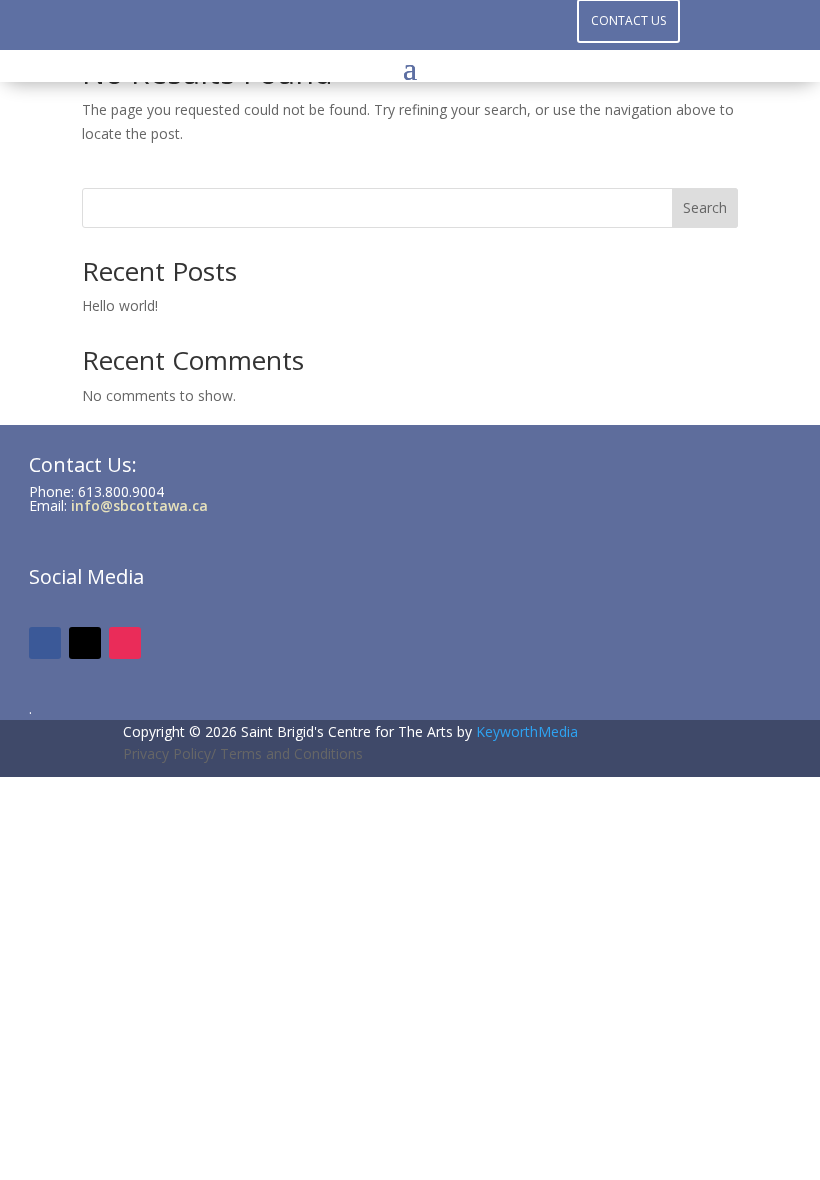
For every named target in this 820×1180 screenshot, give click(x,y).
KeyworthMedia (527, 731)
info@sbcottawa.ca (139, 505)
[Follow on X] (450, 26)
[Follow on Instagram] (410, 26)
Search (705, 207)
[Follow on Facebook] (370, 26)
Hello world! (120, 305)
